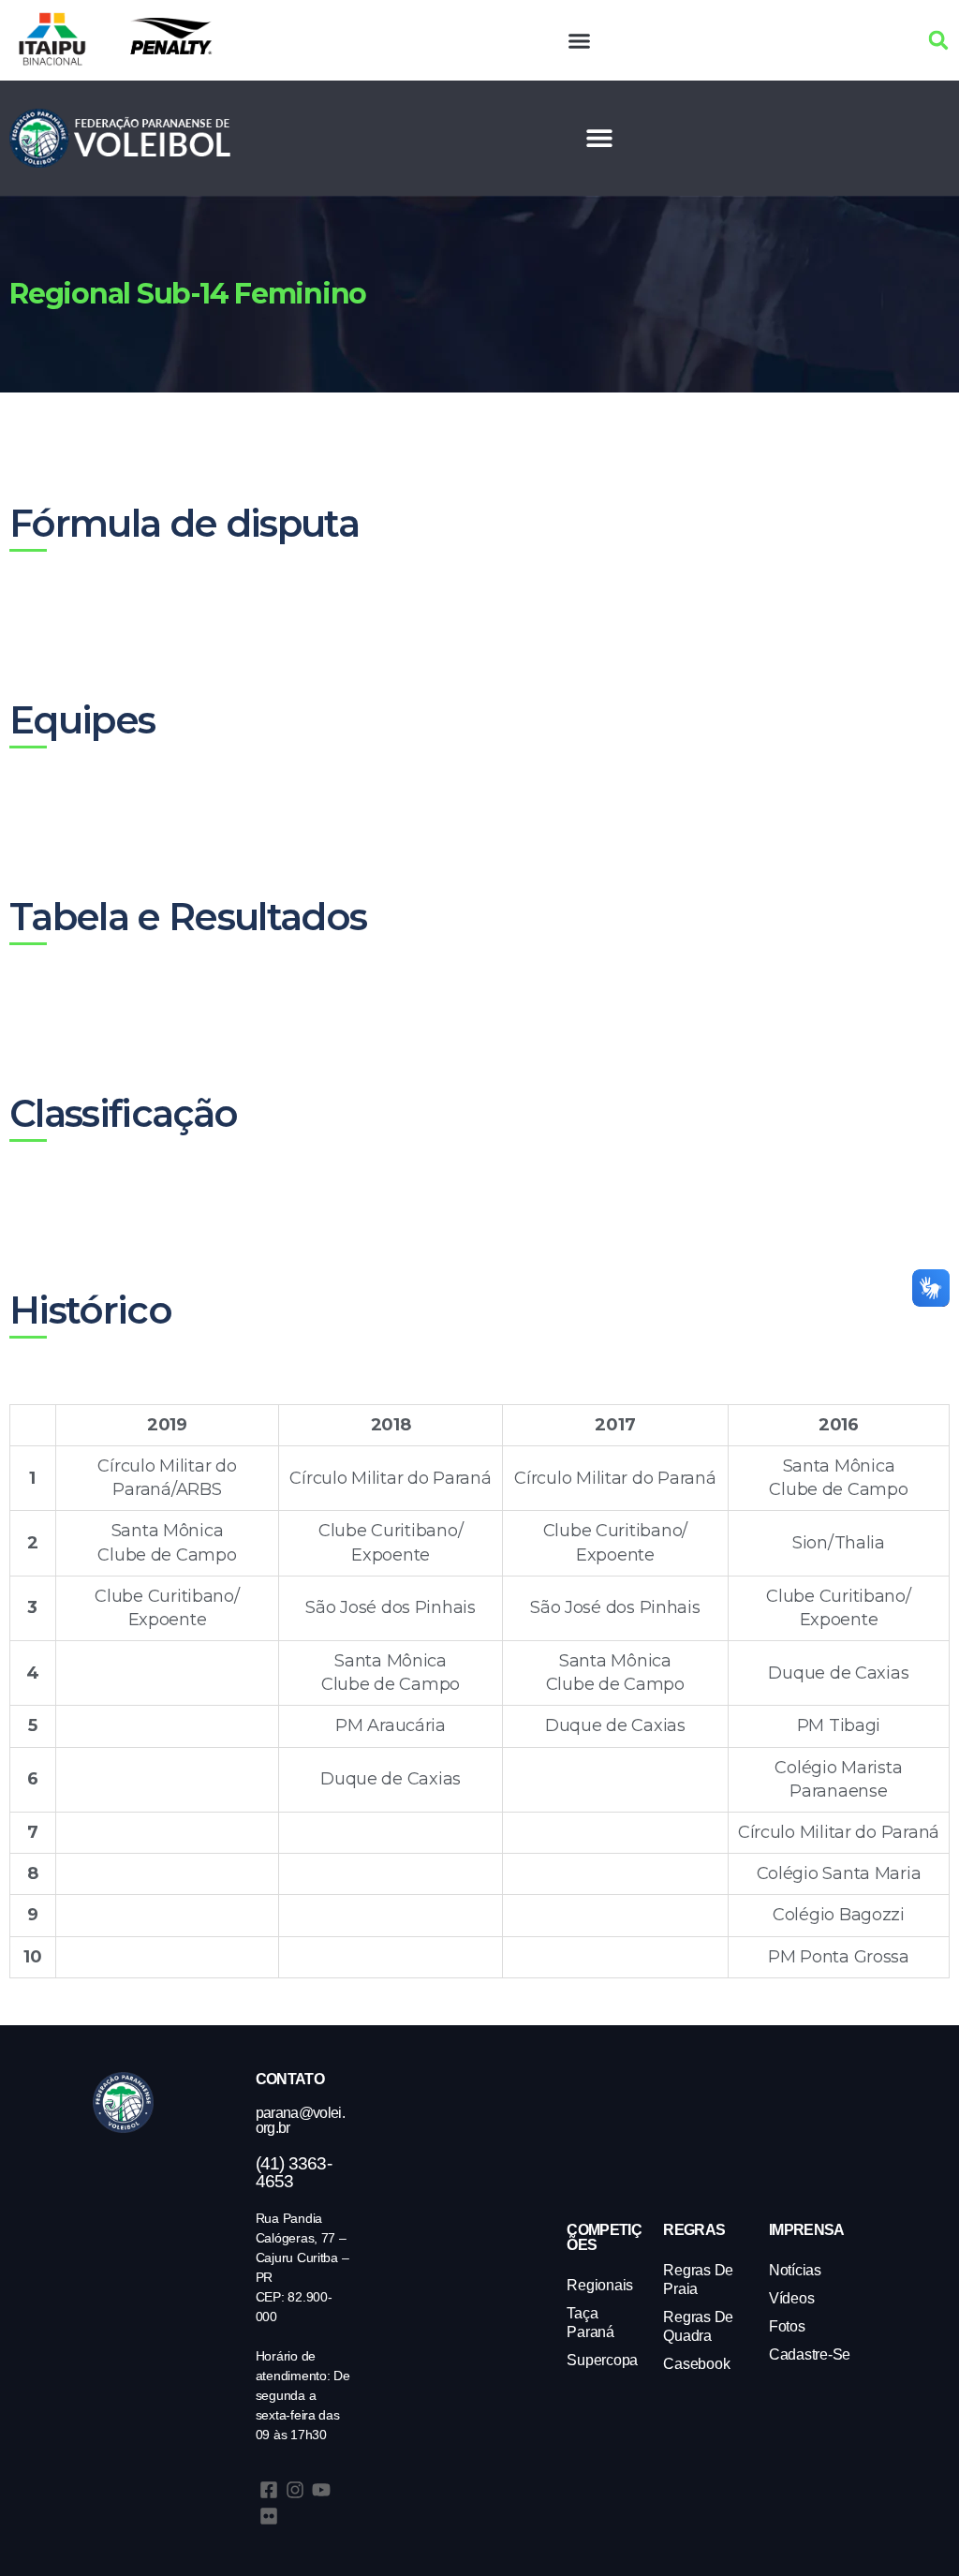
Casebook (696, 2364)
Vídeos (791, 2298)
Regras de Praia (698, 2280)
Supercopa (602, 2360)
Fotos (787, 2326)
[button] (580, 40)
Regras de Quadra (698, 2326)
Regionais (600, 2285)
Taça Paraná (590, 2323)
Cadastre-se (810, 2354)
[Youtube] (321, 2490)
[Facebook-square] (269, 2490)
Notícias (795, 2270)
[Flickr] (269, 2516)
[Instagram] (295, 2490)
